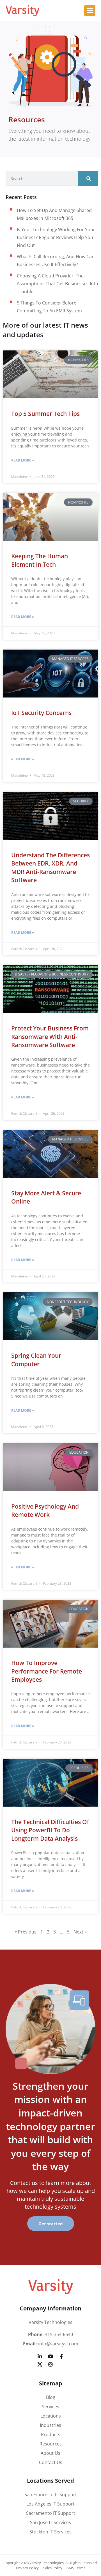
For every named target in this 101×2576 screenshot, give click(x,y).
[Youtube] (50, 2356)
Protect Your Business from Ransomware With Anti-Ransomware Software (50, 1037)
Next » (80, 1932)
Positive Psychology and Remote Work (45, 1510)
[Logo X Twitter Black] (40, 2364)
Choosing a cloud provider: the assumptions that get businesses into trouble (58, 284)
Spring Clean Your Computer (36, 1360)
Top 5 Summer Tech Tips (45, 414)
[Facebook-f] (61, 2356)
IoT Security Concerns (41, 713)
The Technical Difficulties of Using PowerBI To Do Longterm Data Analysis (50, 1830)
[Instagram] (50, 2364)
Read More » (23, 460)
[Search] (88, 178)
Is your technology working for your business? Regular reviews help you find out (56, 237)
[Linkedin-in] (40, 2356)
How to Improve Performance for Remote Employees (47, 1671)
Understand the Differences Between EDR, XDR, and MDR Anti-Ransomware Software (50, 868)
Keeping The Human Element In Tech (40, 560)
